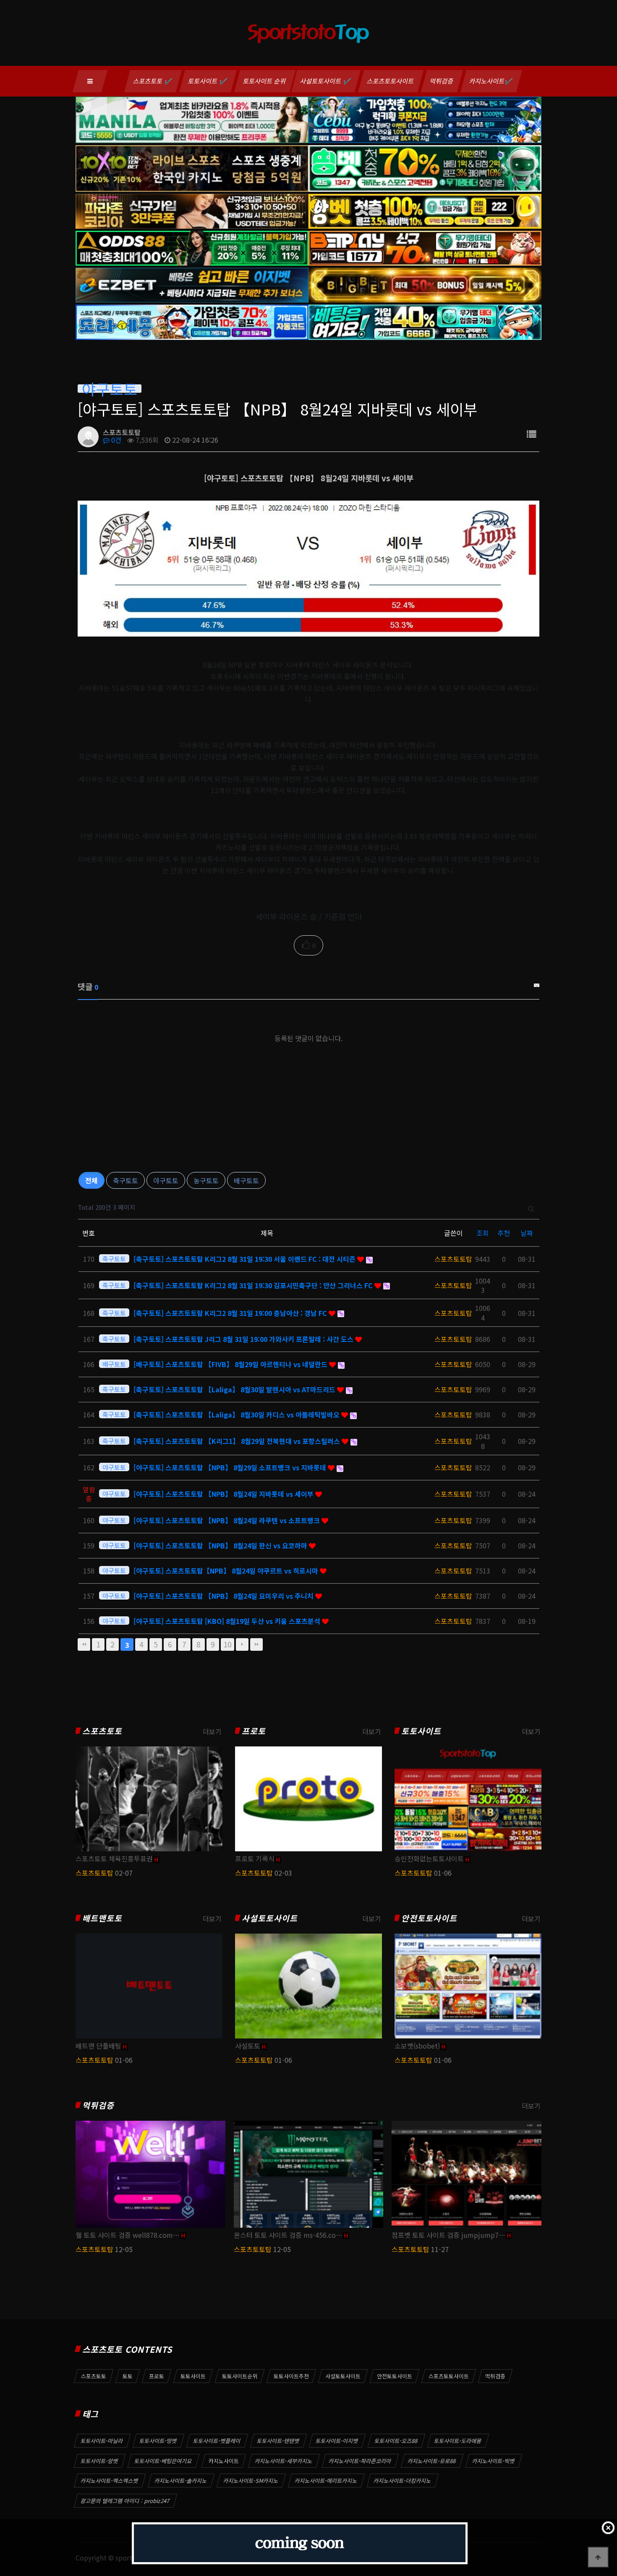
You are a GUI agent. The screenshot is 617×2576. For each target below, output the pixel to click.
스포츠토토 (102, 1731)
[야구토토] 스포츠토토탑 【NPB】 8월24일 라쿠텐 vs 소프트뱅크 (227, 1520)
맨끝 (256, 1644)
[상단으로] (598, 2557)
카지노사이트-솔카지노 (181, 2481)
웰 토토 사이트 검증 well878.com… (128, 2235)
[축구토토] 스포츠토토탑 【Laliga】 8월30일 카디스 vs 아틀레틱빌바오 (237, 1415)
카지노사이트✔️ (491, 81)
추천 (504, 1233)
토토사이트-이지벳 (337, 2441)
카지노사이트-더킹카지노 (403, 2481)
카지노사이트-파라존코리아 (360, 2461)
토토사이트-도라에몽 (458, 2441)
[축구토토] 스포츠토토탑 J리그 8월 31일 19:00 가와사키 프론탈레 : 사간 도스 (244, 1339)
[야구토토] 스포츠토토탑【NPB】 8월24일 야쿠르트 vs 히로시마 (227, 1571)
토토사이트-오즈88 (396, 2441)
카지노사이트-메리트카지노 (326, 2481)
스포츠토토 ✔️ (153, 81)
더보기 (212, 1731)
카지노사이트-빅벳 (494, 2461)
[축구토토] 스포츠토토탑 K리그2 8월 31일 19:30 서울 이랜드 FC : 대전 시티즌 (245, 1259)
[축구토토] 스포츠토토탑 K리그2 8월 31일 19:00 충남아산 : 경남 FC (231, 1313)
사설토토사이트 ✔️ (326, 81)
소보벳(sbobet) (417, 2046)
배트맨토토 (102, 1918)
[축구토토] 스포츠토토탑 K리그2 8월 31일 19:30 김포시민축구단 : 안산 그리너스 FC (254, 1285)
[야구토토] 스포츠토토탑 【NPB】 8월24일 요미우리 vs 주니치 (224, 1596)
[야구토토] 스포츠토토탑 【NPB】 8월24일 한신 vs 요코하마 (221, 1545)
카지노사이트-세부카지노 (284, 2461)
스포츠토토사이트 (391, 81)
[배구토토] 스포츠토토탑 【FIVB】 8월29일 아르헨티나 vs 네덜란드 (231, 1364)
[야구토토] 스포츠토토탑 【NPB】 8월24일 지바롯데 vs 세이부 (224, 1494)
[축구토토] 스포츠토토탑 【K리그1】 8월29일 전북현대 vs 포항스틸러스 (238, 1441)
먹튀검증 (442, 81)
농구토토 (206, 1180)
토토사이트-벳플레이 (217, 2441)
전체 (92, 1180)
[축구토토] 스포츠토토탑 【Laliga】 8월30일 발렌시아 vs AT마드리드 (235, 1389)
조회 (483, 1233)
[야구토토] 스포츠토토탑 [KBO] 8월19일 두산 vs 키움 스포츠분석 (228, 1621)
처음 (84, 1644)
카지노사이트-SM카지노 (251, 2481)
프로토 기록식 (255, 1858)
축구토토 (125, 1180)
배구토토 (246, 1180)
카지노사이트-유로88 (432, 2461)
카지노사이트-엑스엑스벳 (110, 2481)
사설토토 (248, 2046)
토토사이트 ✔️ (208, 81)
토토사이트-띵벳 (158, 2441)
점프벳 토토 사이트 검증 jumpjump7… (448, 2235)
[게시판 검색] (531, 1207)
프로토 (254, 1731)
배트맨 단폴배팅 (98, 2046)
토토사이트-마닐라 (102, 2441)
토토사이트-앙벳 (99, 2461)
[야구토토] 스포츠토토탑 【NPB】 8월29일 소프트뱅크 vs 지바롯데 (231, 1467)
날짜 (527, 1233)
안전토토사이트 (429, 1918)
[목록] (531, 434)
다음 (242, 1644)
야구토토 (166, 1180)
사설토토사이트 (270, 1918)
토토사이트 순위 (265, 81)
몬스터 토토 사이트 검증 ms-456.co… (288, 2235)
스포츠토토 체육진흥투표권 (114, 1858)
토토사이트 (421, 1731)
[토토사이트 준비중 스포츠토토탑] (299, 2543)
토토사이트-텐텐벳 (278, 2441)
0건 (115, 440)
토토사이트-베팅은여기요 (163, 2461)
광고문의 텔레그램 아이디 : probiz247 (125, 2501)
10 (227, 1644)
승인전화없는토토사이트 (429, 1858)
